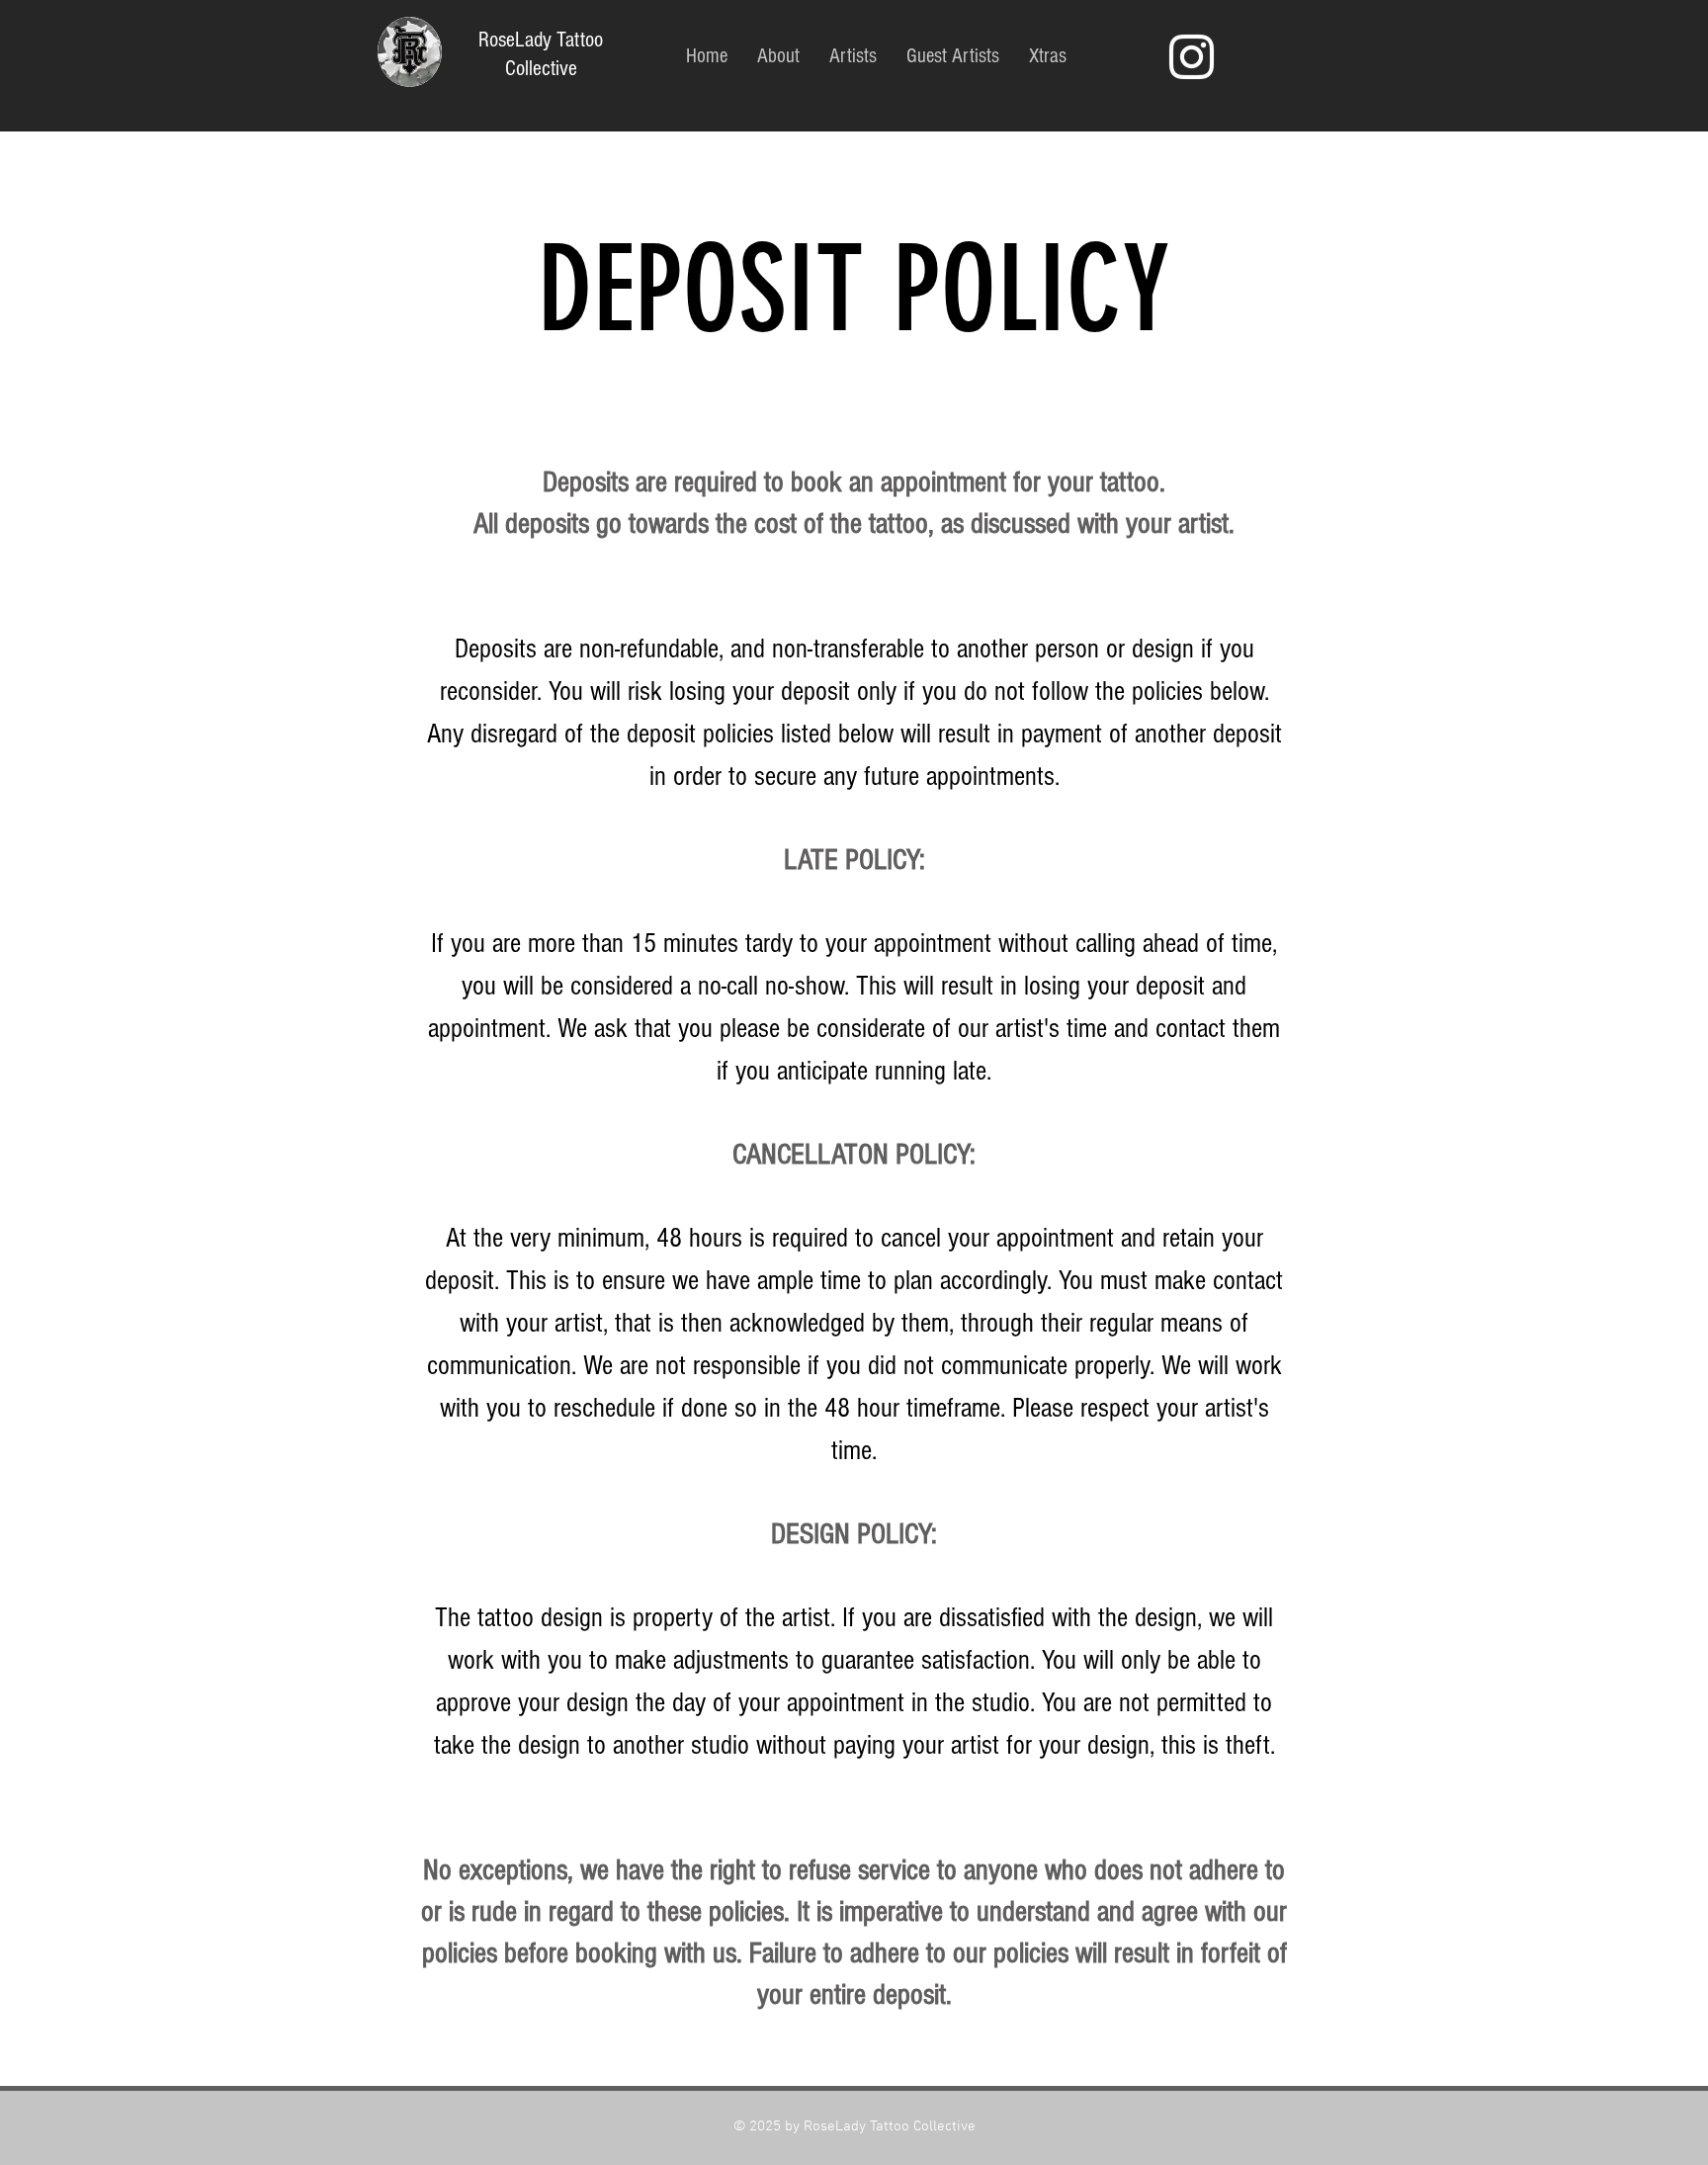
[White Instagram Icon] (1192, 57)
